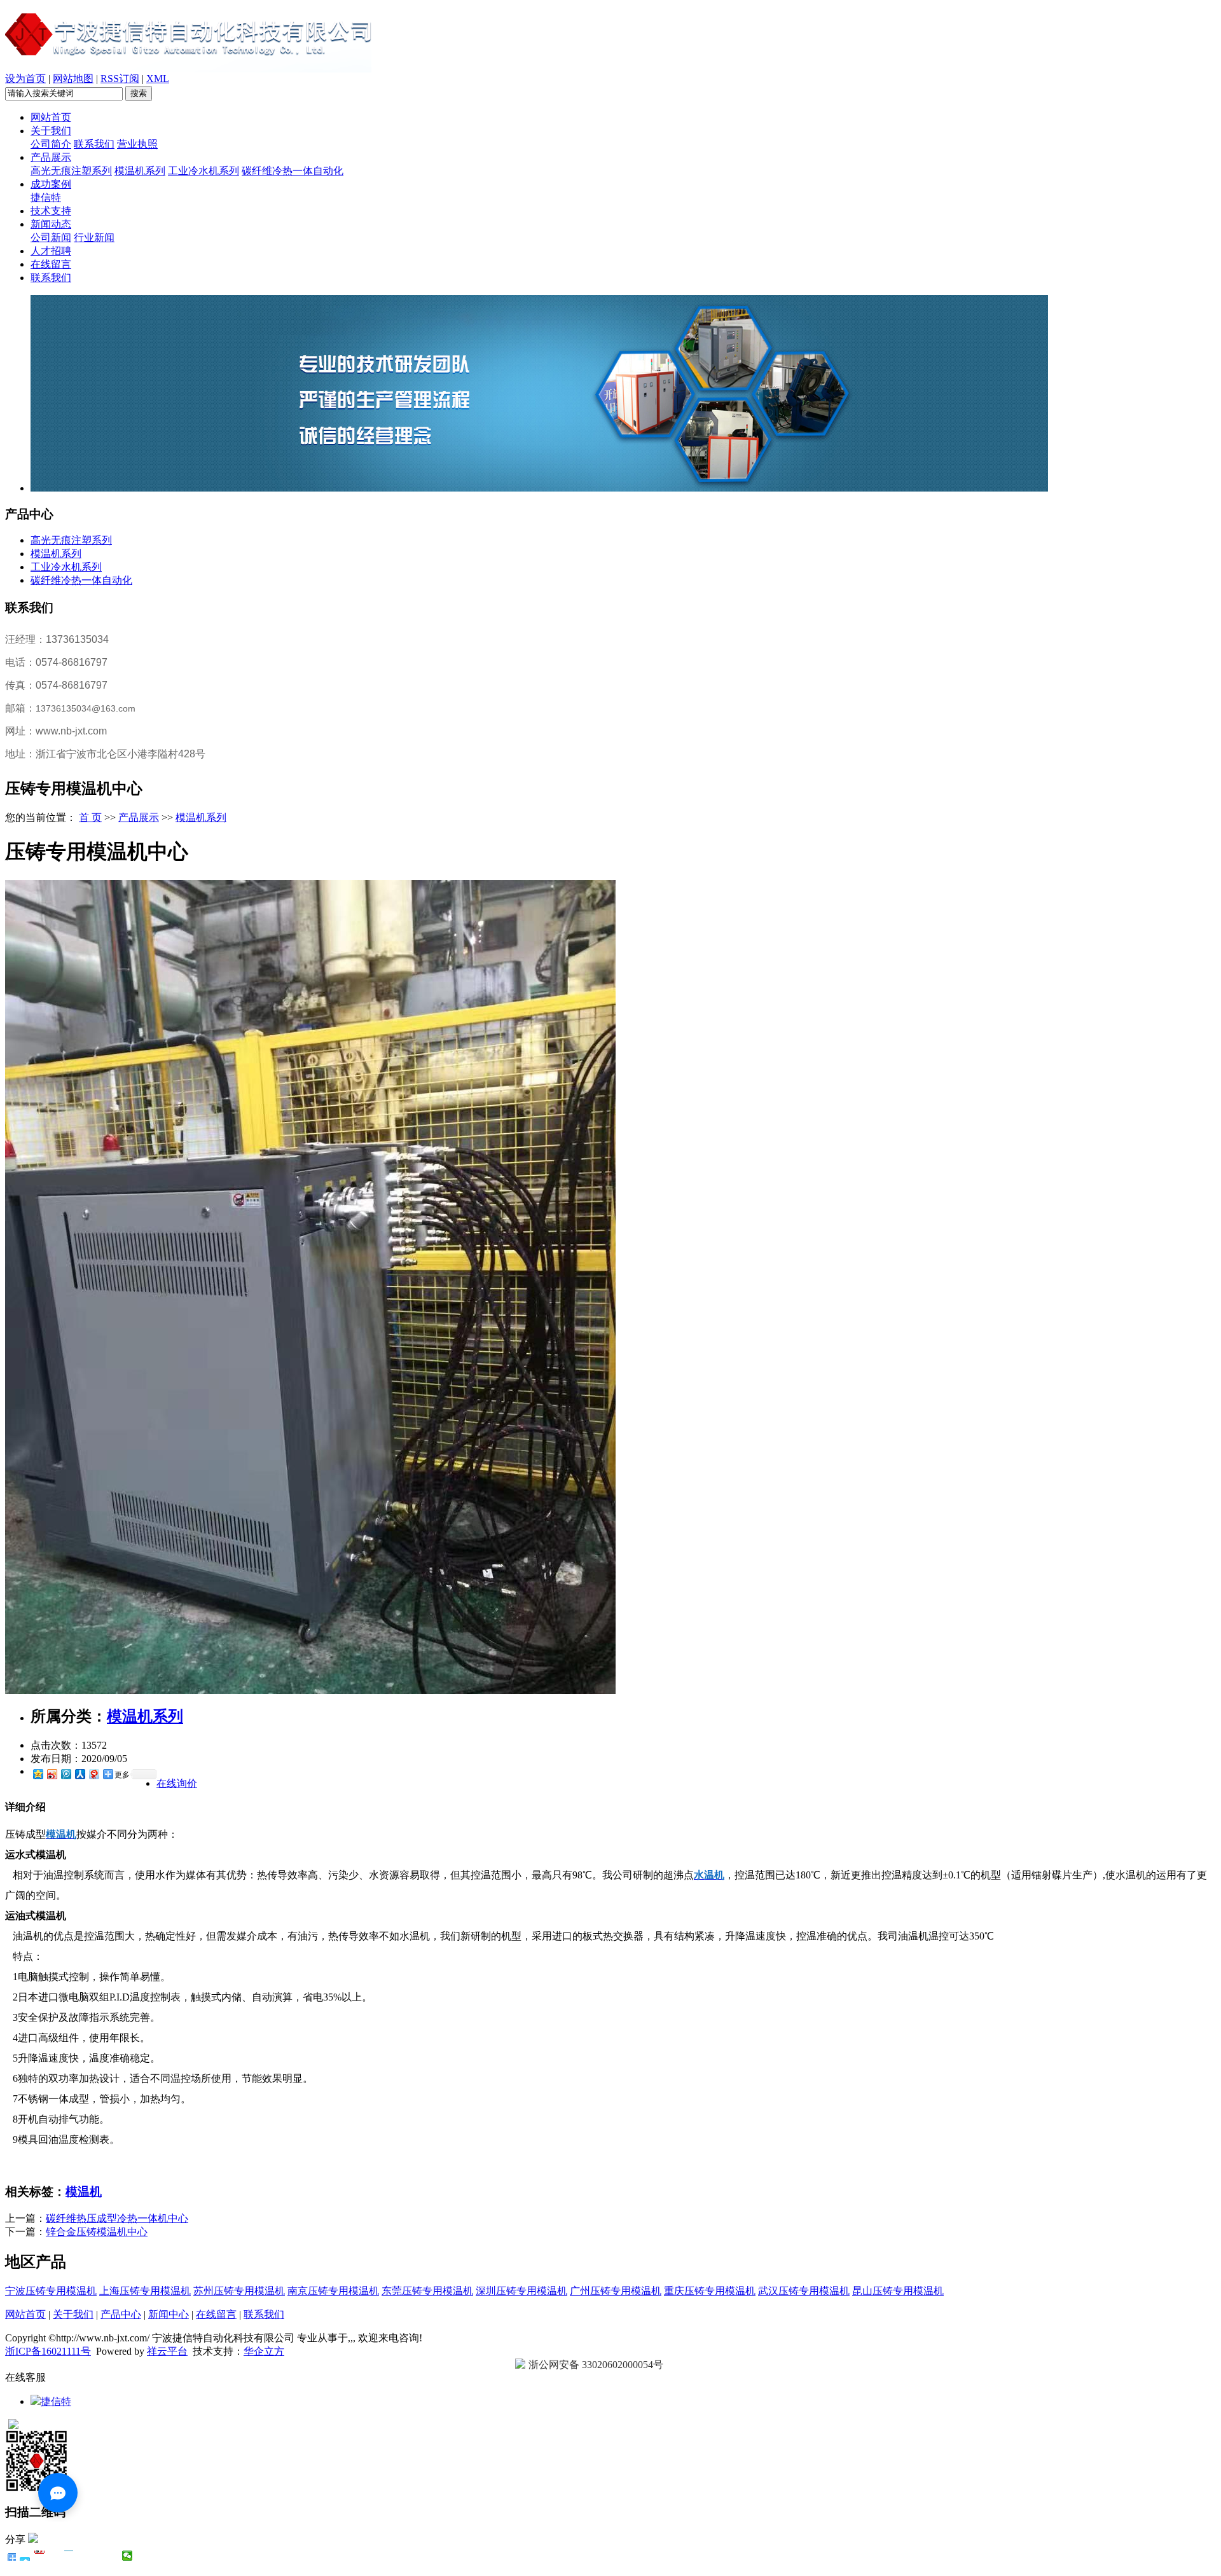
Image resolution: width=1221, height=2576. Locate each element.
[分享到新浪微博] (52, 1774)
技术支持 (51, 211)
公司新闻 (51, 238)
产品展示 (51, 157)
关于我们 (51, 131)
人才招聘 (51, 251)
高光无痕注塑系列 (71, 171)
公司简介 (51, 144)
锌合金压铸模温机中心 (97, 2232)
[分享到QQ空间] (38, 1774)
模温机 (84, 2192)
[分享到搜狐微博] (98, 2556)
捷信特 (46, 197)
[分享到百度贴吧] (84, 2556)
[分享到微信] (128, 2556)
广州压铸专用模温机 (616, 2291)
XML (158, 79)
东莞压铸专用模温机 (427, 2291)
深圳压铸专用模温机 (521, 2291)
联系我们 (94, 144)
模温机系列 (140, 171)
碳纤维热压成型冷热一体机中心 (117, 2218)
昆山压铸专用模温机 (898, 2291)
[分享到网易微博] (93, 1774)
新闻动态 (51, 224)
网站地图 (73, 79)
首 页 (90, 817)
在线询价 (177, 1783)
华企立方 (264, 2351)
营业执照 (137, 144)
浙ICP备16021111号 (48, 2351)
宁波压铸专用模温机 (51, 2291)
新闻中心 (169, 2314)
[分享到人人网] (79, 1774)
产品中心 (121, 2314)
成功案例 (51, 184)
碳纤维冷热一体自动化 (293, 171)
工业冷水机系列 (203, 171)
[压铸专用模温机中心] (310, 1691)
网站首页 (51, 117)
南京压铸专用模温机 (333, 2291)
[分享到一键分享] (25, 2556)
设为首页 (25, 79)
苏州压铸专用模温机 (239, 2291)
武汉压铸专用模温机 (804, 2291)
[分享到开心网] (69, 2556)
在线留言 (51, 264)
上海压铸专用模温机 (145, 2291)
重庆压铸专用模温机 (710, 2291)
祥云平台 (167, 2351)
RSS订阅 (120, 79)
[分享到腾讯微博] (66, 1774)
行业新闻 (94, 238)
